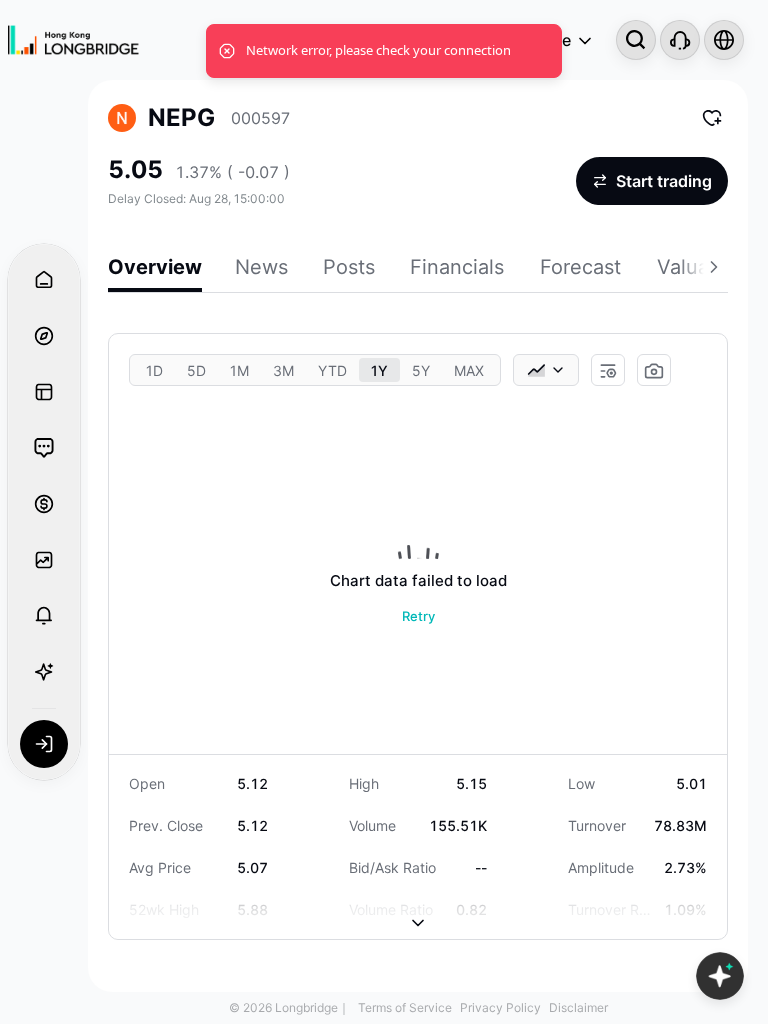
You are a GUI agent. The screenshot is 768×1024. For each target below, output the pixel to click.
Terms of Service (405, 1007)
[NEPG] (122, 118)
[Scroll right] (716, 270)
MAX (469, 370)
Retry (418, 616)
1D (154, 370)
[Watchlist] (44, 560)
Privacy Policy (500, 1007)
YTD (332, 370)
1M (239, 370)
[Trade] (44, 504)
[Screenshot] (654, 371)
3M (283, 370)
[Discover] (44, 336)
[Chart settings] (608, 371)
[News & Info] (44, 392)
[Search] (636, 40)
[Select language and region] (724, 40)
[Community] (44, 448)
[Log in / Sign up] (44, 744)
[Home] (73, 40)
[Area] (546, 370)
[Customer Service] (680, 40)
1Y (379, 370)
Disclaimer (578, 1007)
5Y (421, 370)
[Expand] (418, 907)
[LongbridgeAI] (44, 672)
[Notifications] (44, 616)
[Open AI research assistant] (720, 976)
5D (196, 370)
